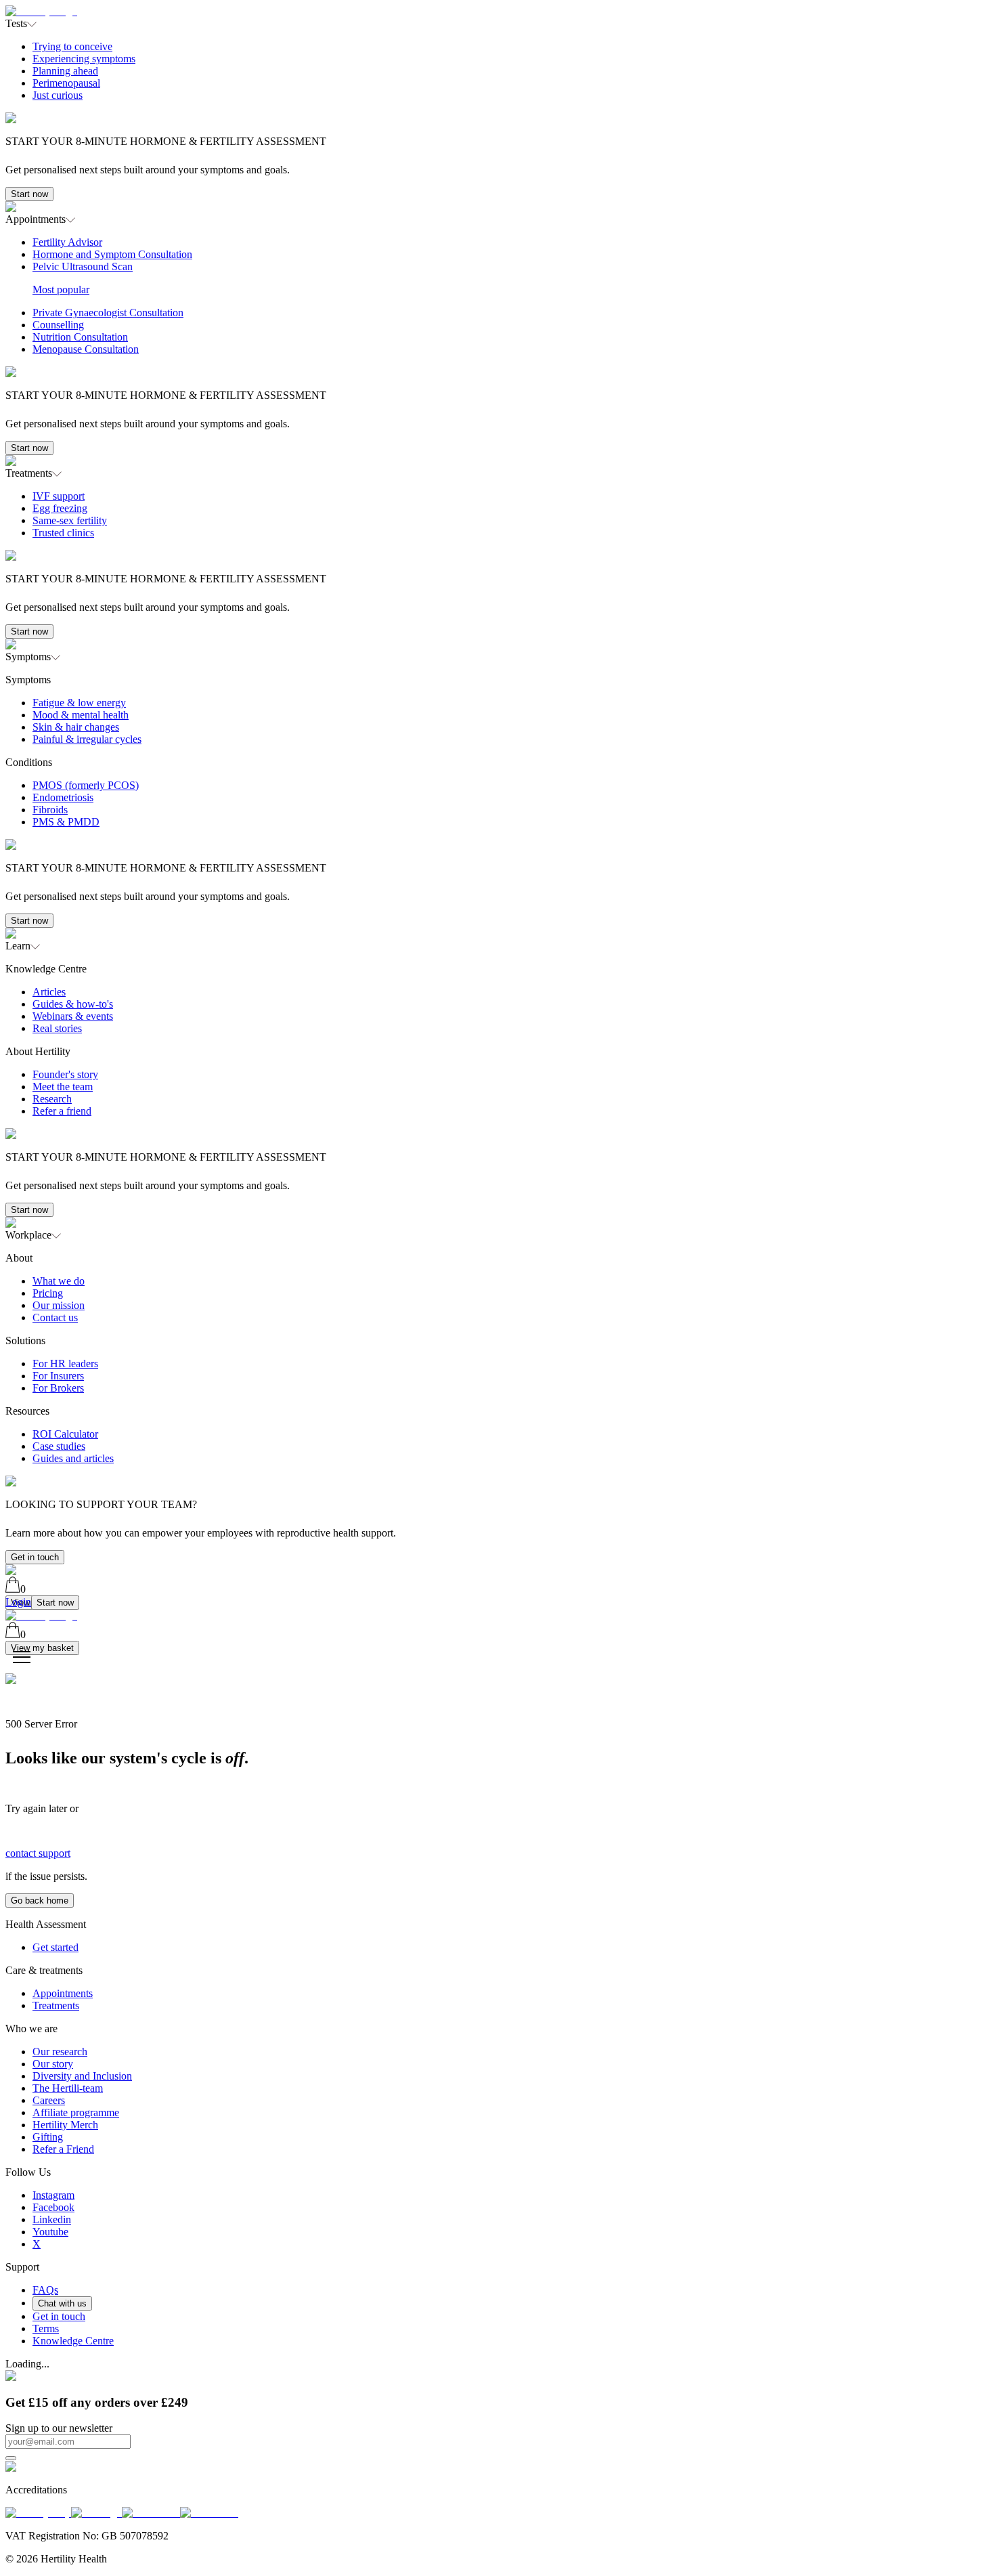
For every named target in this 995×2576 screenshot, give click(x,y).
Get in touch (35, 1557)
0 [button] (23, 1589)
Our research (60, 2052)
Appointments (63, 1993)
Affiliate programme (76, 2112)
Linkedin (52, 2219)
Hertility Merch (65, 2125)
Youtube (50, 2232)
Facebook (53, 2207)
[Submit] (11, 2458)
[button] (497, 115)
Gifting (48, 2137)
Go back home (40, 1901)
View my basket (42, 1648)
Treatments (56, 2005)
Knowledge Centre (73, 2341)
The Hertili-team (68, 2088)
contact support (38, 1853)
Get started (56, 1947)
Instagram (53, 2195)
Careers (49, 2100)
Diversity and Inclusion (82, 2076)
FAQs (45, 2290)
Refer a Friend (63, 2149)
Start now (29, 194)
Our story (53, 2064)
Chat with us (62, 2303)
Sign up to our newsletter (59, 2428)
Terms (46, 2328)
